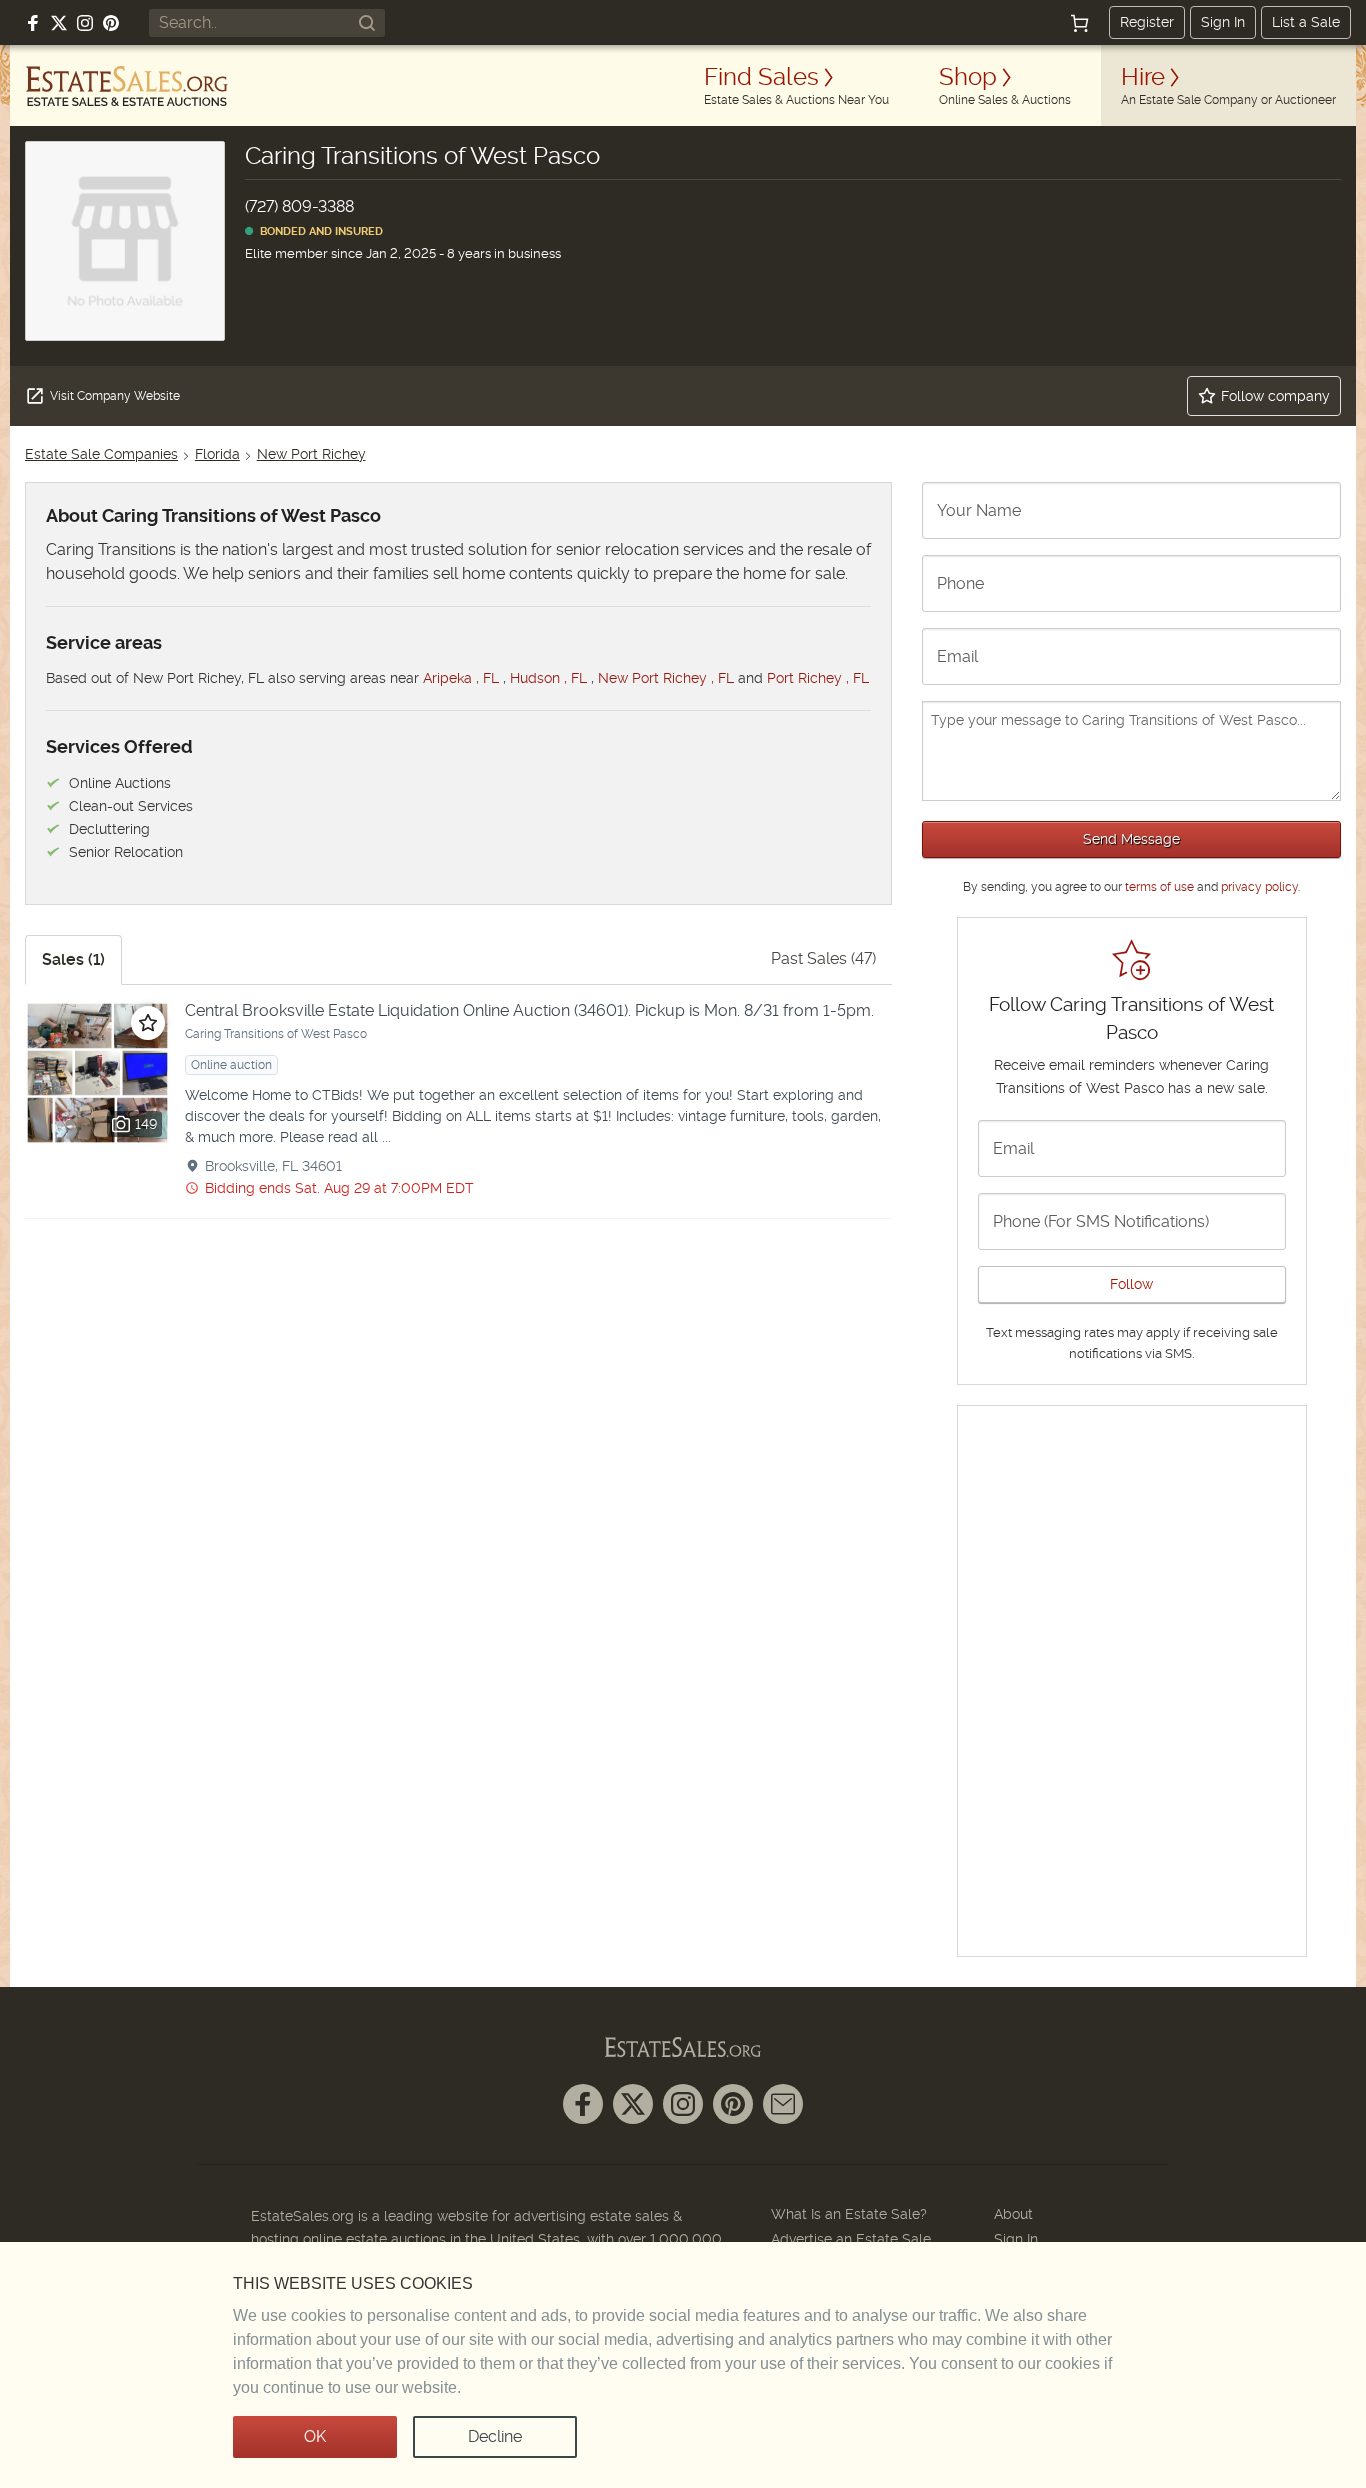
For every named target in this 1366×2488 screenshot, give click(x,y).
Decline (495, 2436)
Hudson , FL (548, 678)
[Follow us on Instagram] (85, 23)
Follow (1131, 1284)
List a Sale (1306, 22)
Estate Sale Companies (101, 454)
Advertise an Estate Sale (851, 2239)
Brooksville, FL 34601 (273, 1166)
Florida (217, 454)
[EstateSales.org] (127, 86)
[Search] (367, 23)
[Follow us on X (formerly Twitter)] (59, 23)
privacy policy (1259, 887)
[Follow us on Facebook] (33, 23)
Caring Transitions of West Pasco (276, 1034)
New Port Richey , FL (666, 678)
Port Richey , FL (818, 678)
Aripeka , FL (461, 678)
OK (315, 2436)
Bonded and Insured (318, 231)
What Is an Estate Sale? (849, 2214)
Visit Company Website (115, 396)
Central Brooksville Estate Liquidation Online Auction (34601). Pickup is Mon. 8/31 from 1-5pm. (529, 1010)
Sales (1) (73, 959)
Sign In (1223, 22)
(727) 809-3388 (299, 206)
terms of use (1159, 887)
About (1013, 2214)
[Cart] (1080, 23)
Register (1147, 22)
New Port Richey (311, 454)
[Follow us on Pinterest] (111, 23)
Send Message (1131, 839)
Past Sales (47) (823, 958)
